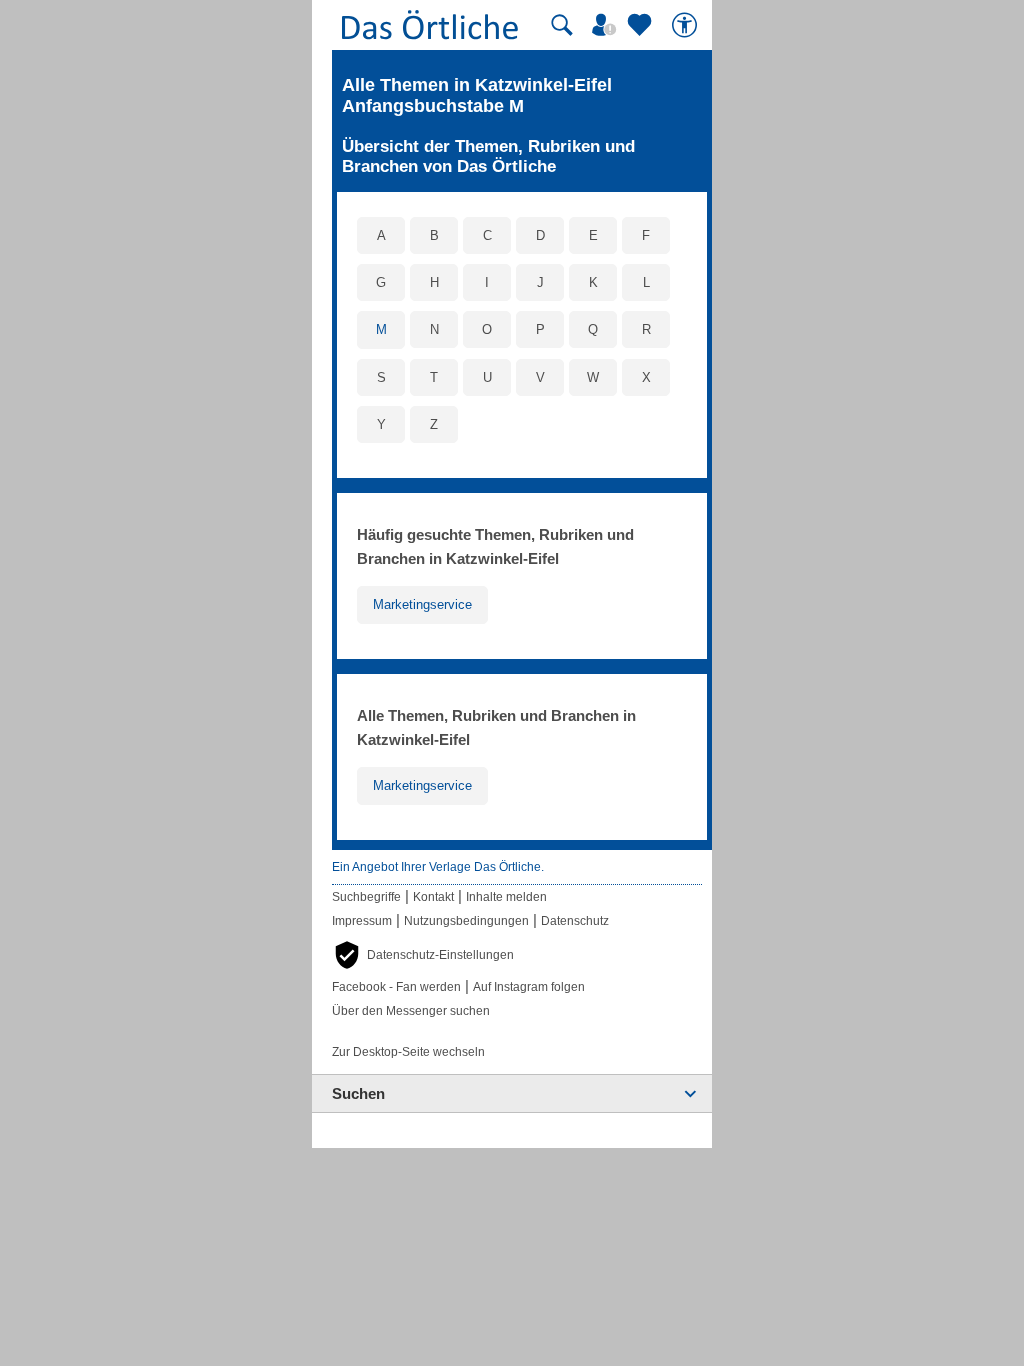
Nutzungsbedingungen (466, 921)
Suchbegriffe (366, 897)
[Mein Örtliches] (607, 25)
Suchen (358, 1093)
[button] (423, 955)
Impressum (362, 921)
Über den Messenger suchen (411, 1011)
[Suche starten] (562, 25)
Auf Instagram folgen (529, 987)
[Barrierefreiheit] (687, 25)
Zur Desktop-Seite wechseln (408, 1052)
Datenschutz (575, 921)
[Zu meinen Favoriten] (642, 25)
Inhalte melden (506, 897)
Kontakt (433, 897)
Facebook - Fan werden (396, 987)
